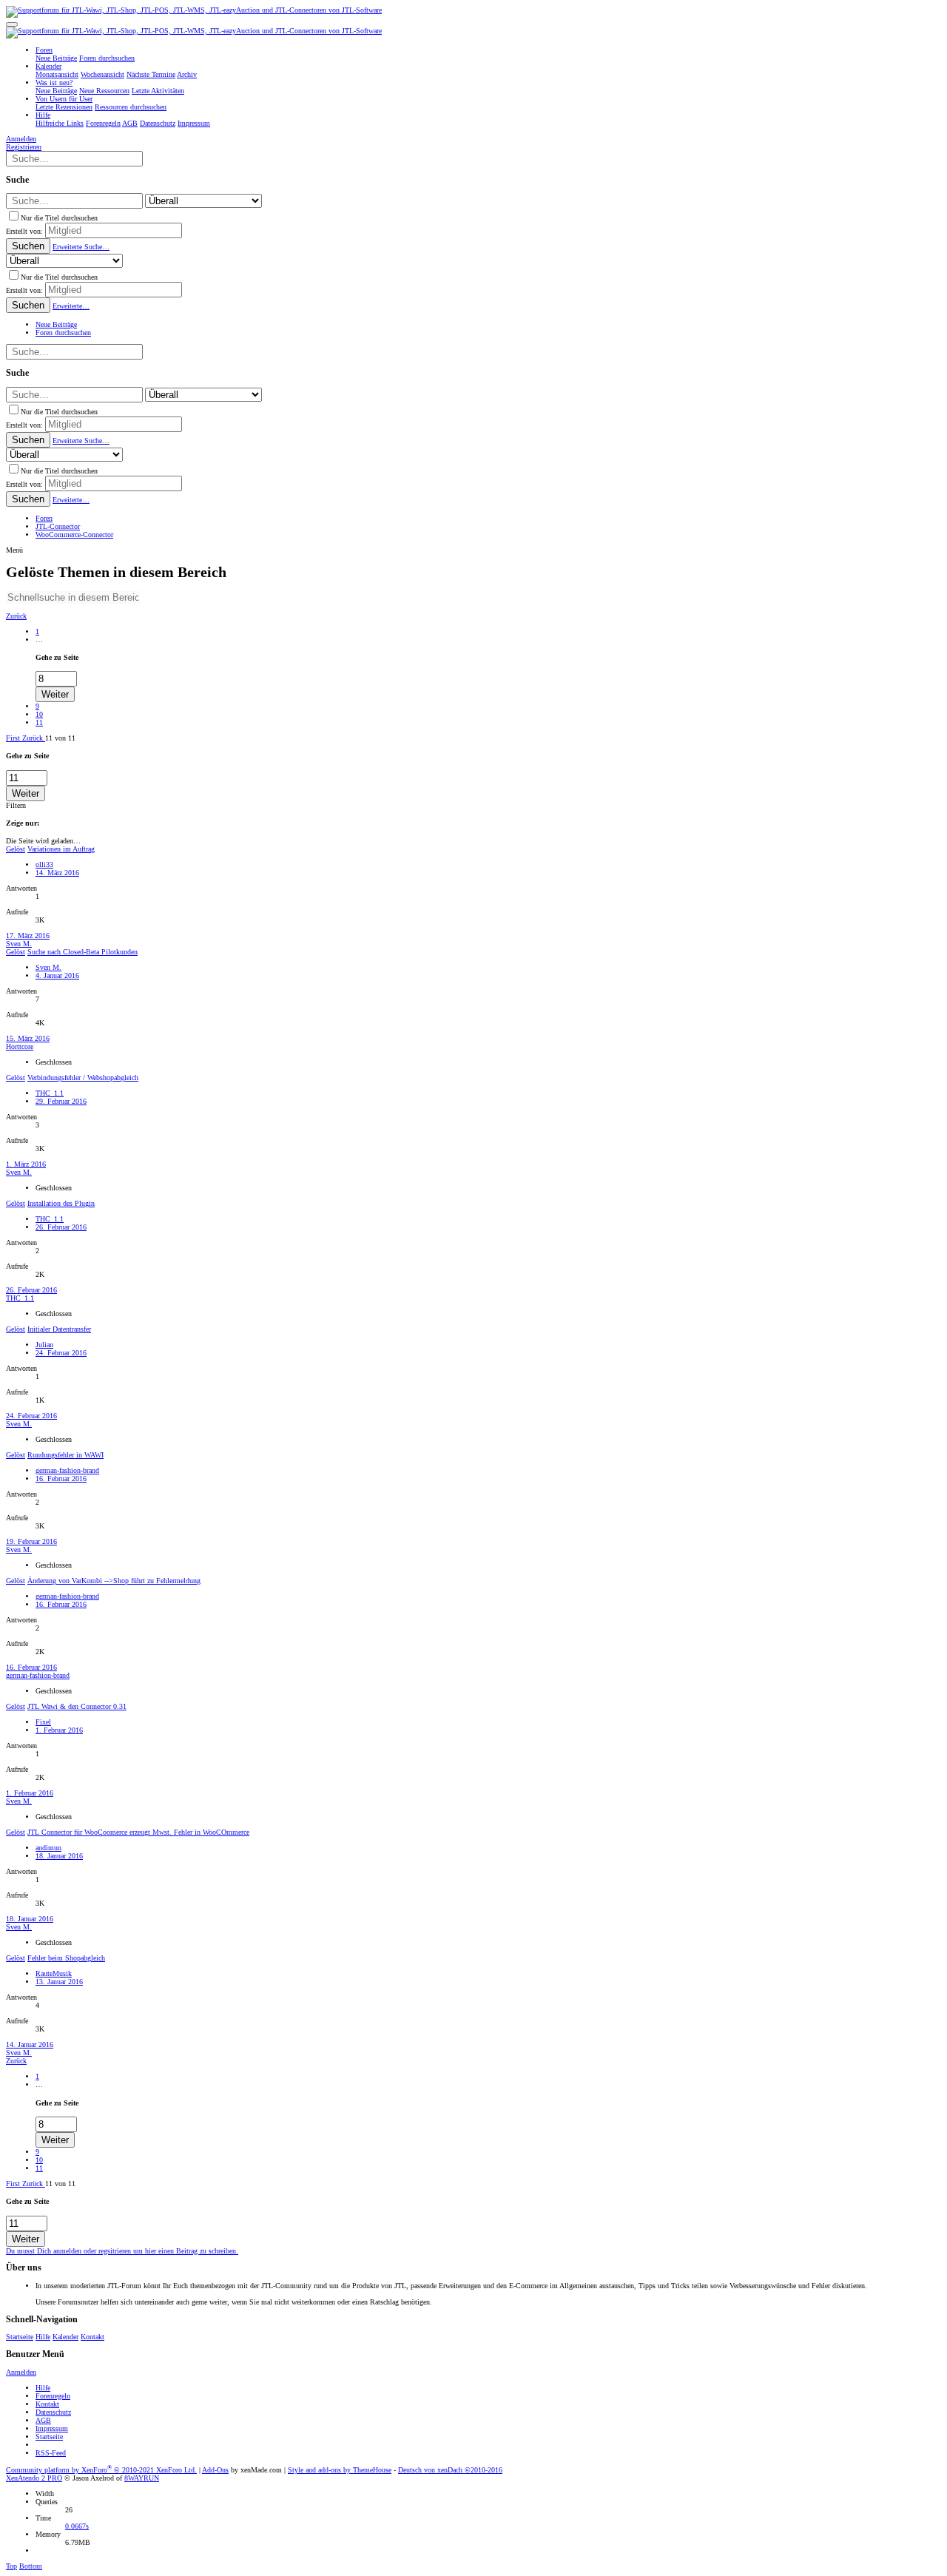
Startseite (20, 2337)
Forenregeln (53, 2396)
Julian (44, 1345)
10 (39, 714)
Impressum (52, 2428)
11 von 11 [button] (60, 738)
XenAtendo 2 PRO (34, 2478)
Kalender (65, 2337)
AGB (43, 2420)
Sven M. (19, 944)
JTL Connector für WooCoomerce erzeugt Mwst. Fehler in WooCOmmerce (138, 1832)
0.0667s (77, 2526)
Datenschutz (53, 2412)
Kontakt (92, 2337)
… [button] (39, 640)
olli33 (44, 864)
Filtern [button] (16, 805)
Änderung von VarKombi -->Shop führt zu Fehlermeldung (114, 1581)
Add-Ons (215, 2470)
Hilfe (43, 2337)
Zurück (16, 616)
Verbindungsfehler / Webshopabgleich (83, 1078)
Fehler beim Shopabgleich (66, 1958)
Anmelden (21, 2372)
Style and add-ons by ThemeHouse (340, 2470)
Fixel (43, 1722)
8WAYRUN (142, 2478)
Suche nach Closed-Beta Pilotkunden (82, 952)
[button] (12, 24)
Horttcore (20, 1046)
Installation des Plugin (61, 1203)
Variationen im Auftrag (61, 849)
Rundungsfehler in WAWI (65, 1455)
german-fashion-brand (67, 1470)
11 (39, 722)
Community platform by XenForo (101, 2470)
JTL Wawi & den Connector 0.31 (77, 1706)
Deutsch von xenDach (450, 2470)
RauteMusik (54, 1973)
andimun (48, 1848)
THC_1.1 (50, 1093)
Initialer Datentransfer (59, 1329)
